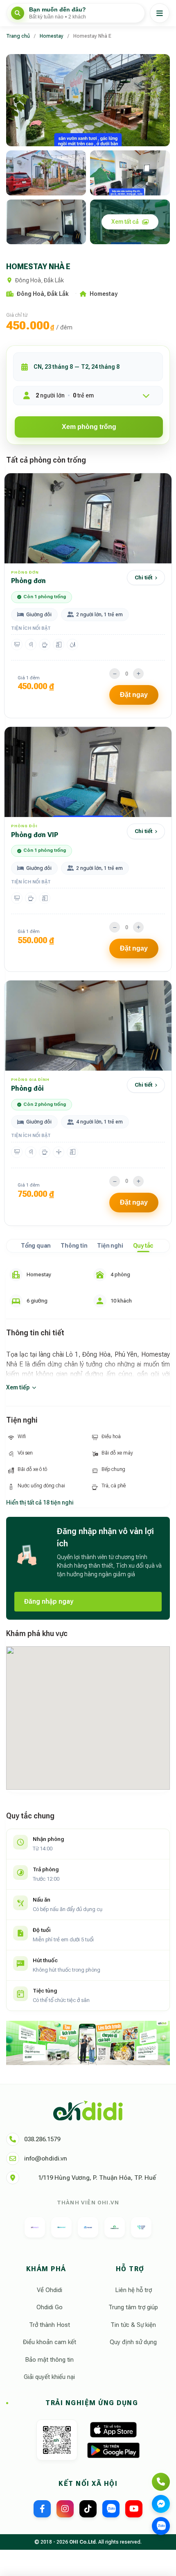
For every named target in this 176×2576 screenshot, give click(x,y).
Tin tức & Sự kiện (133, 2325)
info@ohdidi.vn (46, 2158)
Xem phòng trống (89, 427)
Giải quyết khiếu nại (49, 2377)
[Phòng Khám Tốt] (141, 2227)
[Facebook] (42, 2509)
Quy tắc (143, 1246)
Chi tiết (143, 578)
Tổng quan (36, 1246)
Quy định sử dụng (133, 2342)
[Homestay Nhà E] (88, 100)
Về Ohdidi (50, 2290)
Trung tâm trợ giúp (133, 2307)
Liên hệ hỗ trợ (133, 2290)
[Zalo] (111, 2509)
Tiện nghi (110, 1246)
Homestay (52, 36)
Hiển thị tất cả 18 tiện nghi (40, 1502)
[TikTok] (88, 2509)
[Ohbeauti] (35, 2227)
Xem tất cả (125, 222)
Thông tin (74, 1246)
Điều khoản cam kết (50, 2342)
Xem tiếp (18, 1387)
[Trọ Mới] (88, 2227)
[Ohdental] (61, 2227)
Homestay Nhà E (92, 36)
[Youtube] (134, 2509)
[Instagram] (65, 2509)
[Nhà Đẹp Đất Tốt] (115, 2227)
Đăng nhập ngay (49, 1601)
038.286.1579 (42, 2139)
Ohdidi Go (50, 2307)
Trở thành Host (50, 2325)
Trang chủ (18, 36)
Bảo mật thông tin (49, 2360)
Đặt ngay (134, 695)
